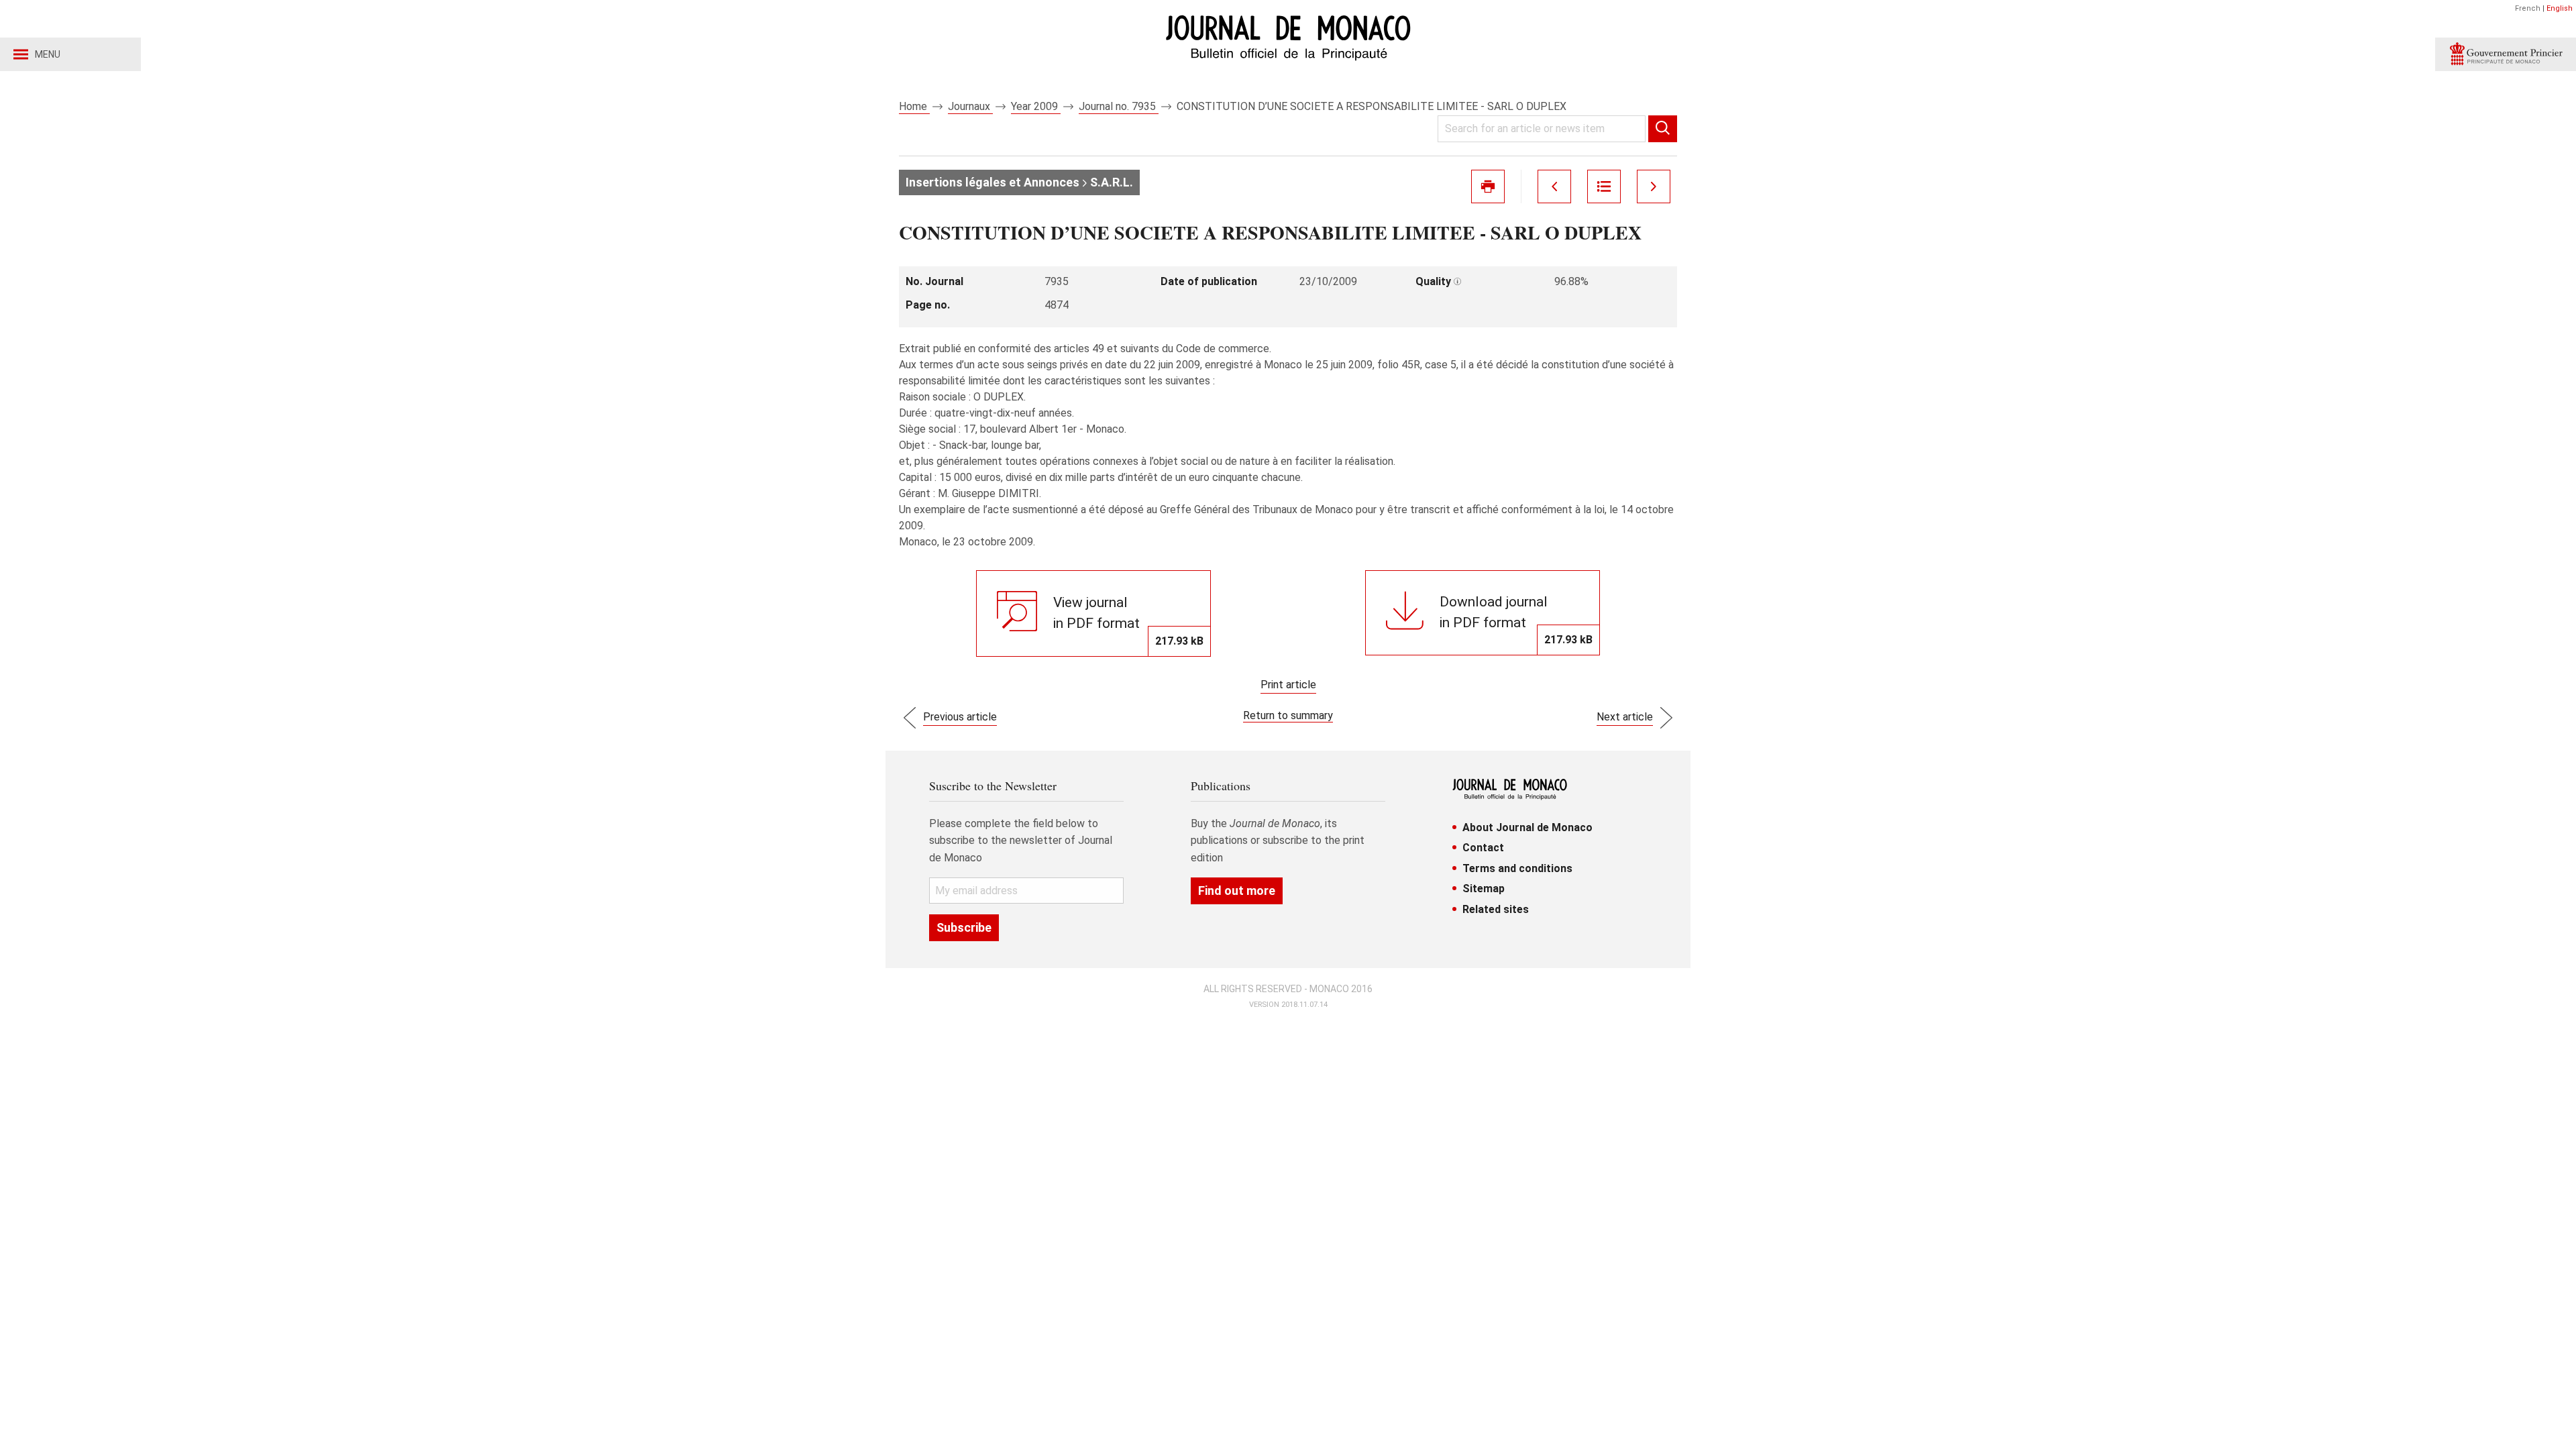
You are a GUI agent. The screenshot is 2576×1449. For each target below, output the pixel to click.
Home (914, 106)
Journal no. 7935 (1119, 106)
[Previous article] (1554, 186)
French (2528, 8)
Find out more (1237, 891)
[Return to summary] (1604, 186)
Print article (1288, 685)
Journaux (970, 106)
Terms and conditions (1517, 868)
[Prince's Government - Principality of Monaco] (2506, 54)
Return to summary (1288, 715)
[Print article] (1488, 186)
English (2560, 8)
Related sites (1496, 909)
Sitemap (1484, 889)
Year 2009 (1036, 106)
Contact (1483, 848)
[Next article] (1654, 186)
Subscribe (964, 927)
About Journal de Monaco (1527, 827)
